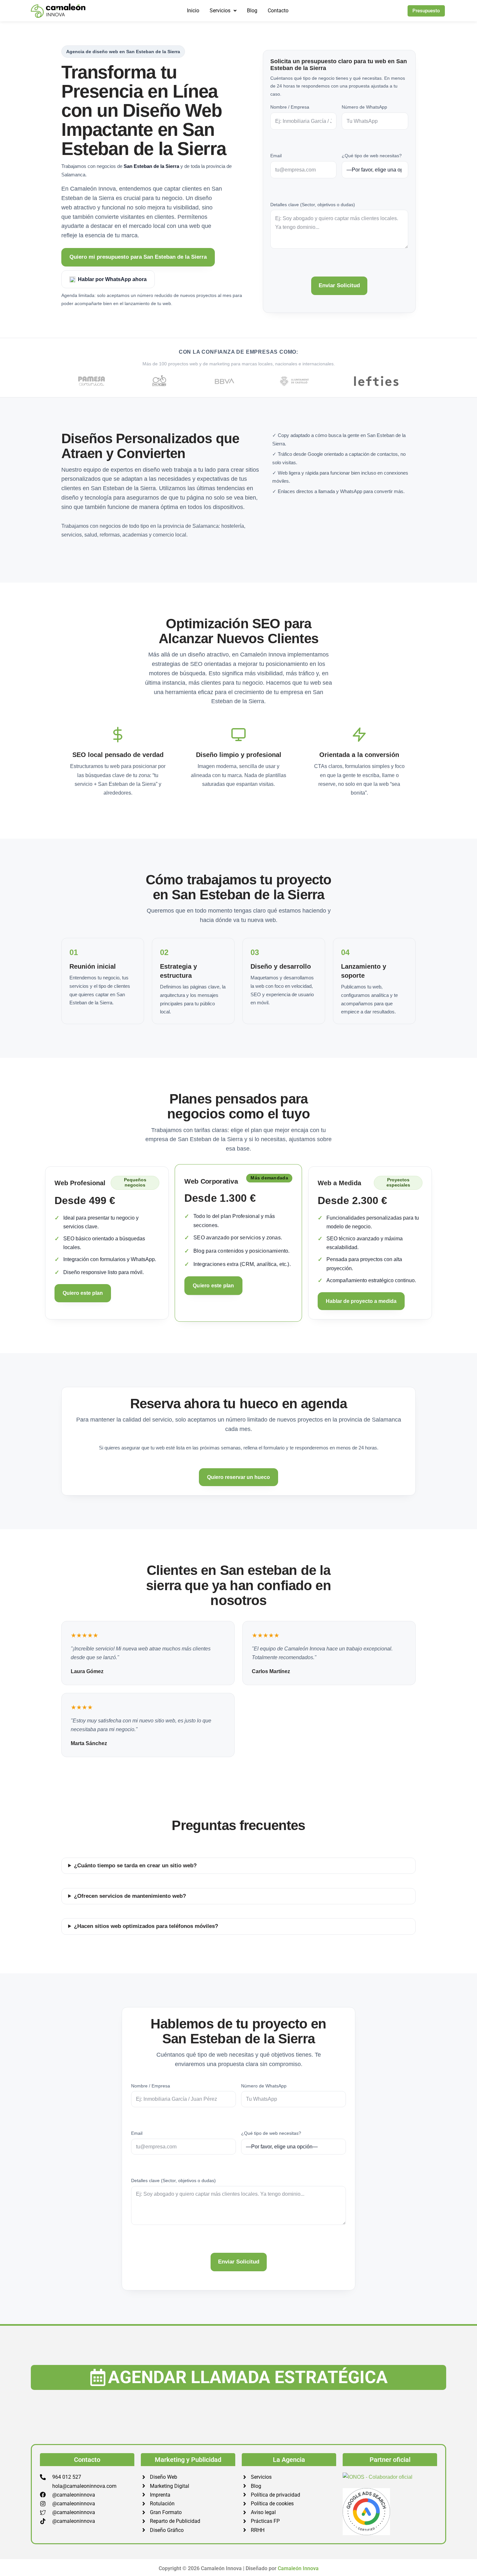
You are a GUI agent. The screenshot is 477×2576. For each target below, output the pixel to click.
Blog (252, 11)
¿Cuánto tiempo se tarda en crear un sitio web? (135, 1866)
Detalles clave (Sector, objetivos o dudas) (313, 205)
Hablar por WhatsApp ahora (112, 279)
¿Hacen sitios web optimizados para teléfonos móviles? (146, 1926)
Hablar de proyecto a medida (361, 1301)
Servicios (220, 11)
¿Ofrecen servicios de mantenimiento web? (130, 1896)
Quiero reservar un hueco (238, 1477)
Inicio (193, 11)
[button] (223, 11)
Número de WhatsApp (364, 107)
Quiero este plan (83, 1293)
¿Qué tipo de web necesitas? (372, 156)
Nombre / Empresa (290, 107)
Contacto (278, 11)
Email (276, 156)
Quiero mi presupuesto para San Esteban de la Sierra (138, 257)
